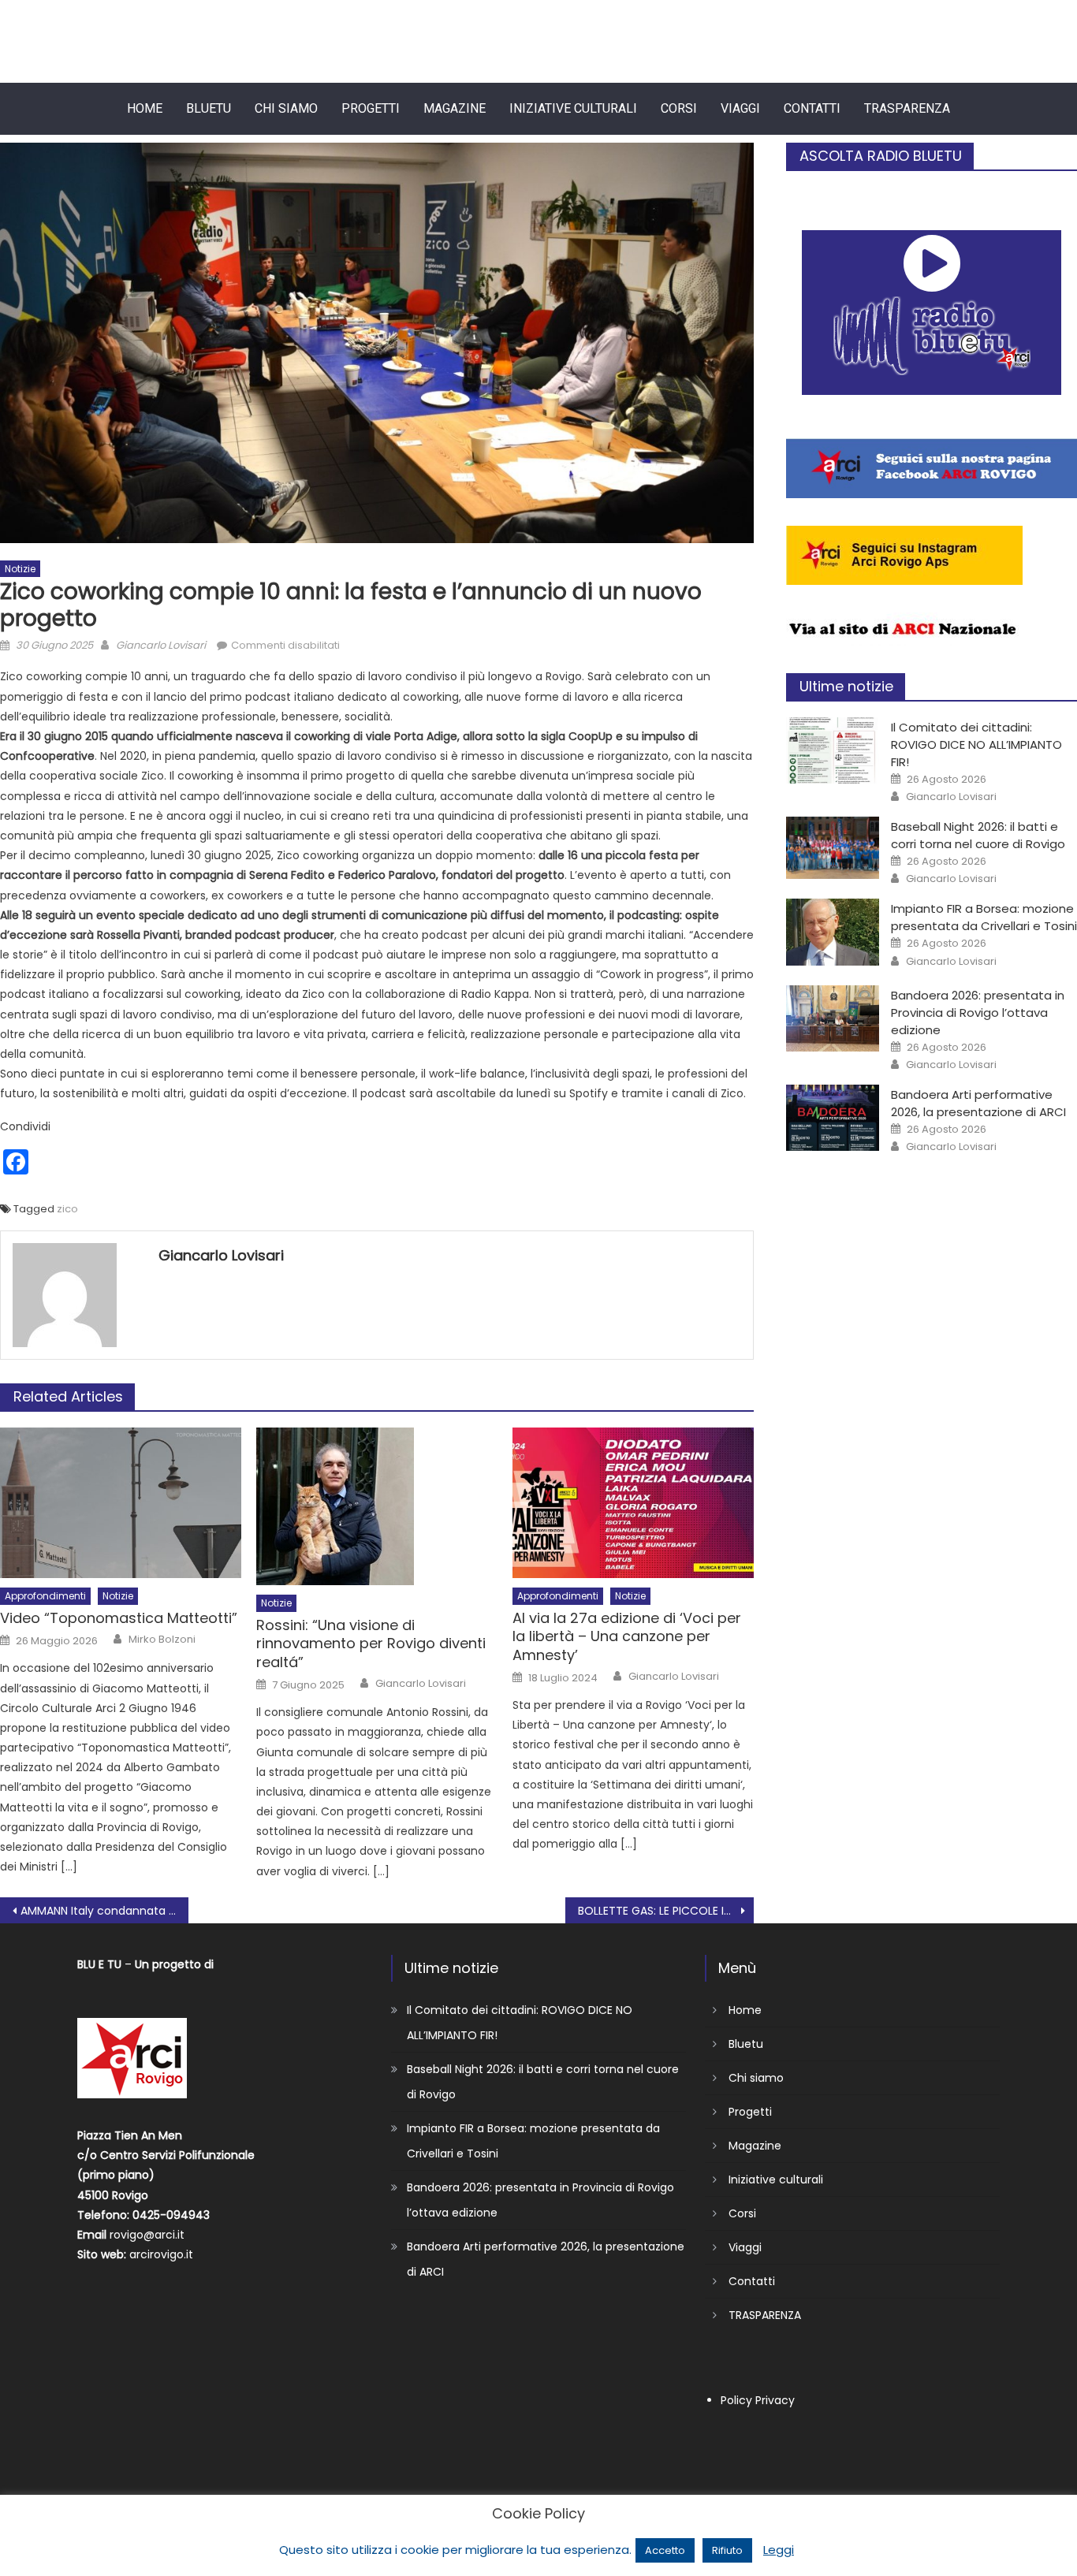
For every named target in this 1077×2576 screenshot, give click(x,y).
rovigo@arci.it (147, 2235)
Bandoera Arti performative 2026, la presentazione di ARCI (978, 1103)
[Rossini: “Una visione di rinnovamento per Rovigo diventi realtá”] (377, 1506)
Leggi (779, 2550)
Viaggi (740, 108)
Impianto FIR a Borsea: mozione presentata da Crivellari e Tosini (984, 917)
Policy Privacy (758, 2400)
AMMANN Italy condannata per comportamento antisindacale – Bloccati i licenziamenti (104, 1911)
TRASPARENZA (907, 108)
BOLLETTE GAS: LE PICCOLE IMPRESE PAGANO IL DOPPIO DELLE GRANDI (666, 1911)
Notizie (20, 569)
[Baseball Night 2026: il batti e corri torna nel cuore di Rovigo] (833, 848)
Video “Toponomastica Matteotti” (119, 1618)
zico (67, 1209)
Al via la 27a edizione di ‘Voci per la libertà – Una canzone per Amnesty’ (627, 1636)
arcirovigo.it (161, 2254)
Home (145, 108)
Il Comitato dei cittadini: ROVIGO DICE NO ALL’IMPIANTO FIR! (976, 745)
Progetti (371, 108)
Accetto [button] (665, 2550)
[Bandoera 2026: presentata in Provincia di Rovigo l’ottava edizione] (833, 1018)
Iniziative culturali (573, 108)
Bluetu (209, 108)
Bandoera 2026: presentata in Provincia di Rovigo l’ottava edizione (978, 1013)
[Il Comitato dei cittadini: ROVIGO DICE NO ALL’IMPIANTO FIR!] (833, 750)
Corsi (679, 108)
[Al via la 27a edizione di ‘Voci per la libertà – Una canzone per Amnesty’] (633, 1503)
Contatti (812, 108)
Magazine (455, 108)
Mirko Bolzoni (162, 1640)
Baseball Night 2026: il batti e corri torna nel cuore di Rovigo (978, 835)
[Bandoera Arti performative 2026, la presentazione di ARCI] (833, 1118)
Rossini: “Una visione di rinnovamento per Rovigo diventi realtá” (371, 1644)
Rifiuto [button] (727, 2550)
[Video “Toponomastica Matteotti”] (121, 1503)
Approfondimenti (45, 1596)
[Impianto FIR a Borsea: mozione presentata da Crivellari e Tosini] (833, 932)
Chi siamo (286, 108)
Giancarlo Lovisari (161, 645)
